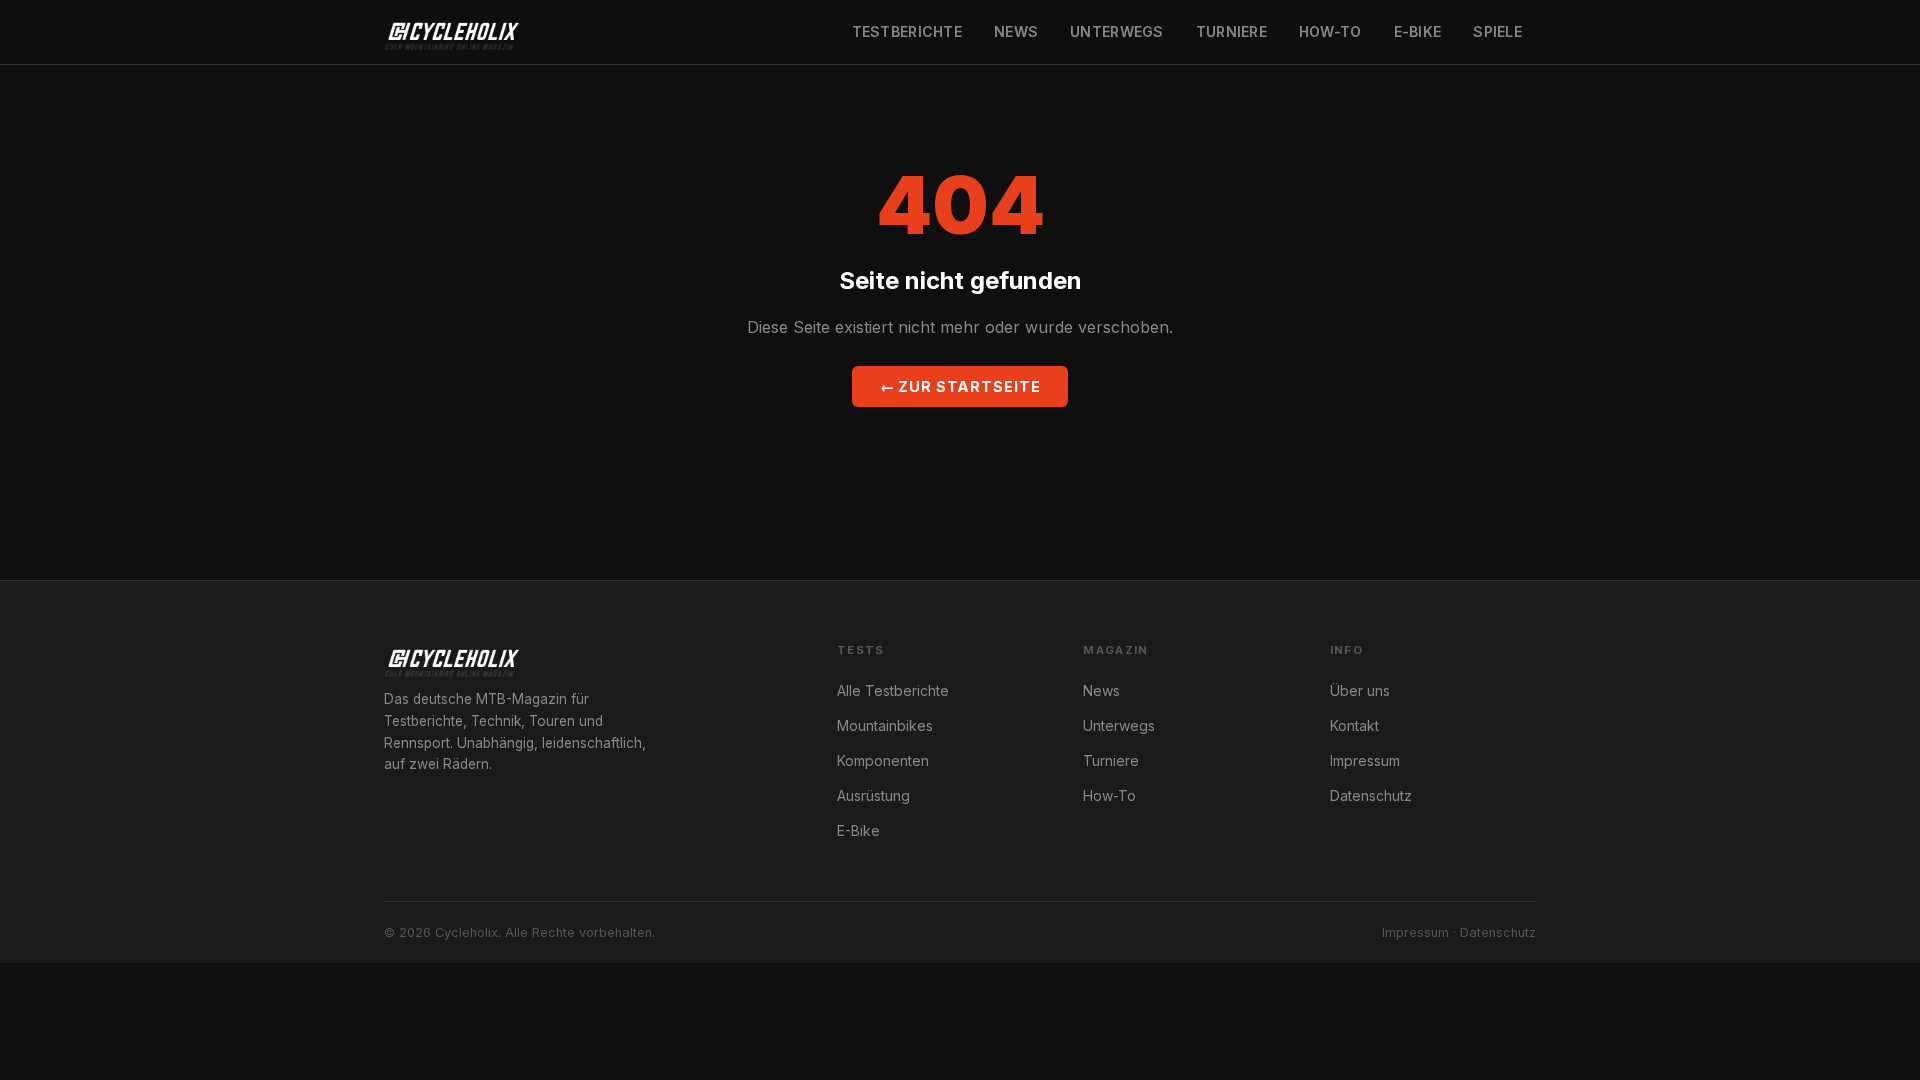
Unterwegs (1117, 31)
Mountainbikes (885, 725)
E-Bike (1418, 31)
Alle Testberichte (893, 690)
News (1016, 31)
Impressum (1365, 760)
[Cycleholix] (451, 32)
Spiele (1497, 31)
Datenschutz (1371, 795)
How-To (1330, 31)
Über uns (1360, 690)
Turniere (1231, 31)
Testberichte (907, 31)
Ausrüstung (873, 795)
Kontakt (1354, 725)
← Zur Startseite (960, 386)
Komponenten (883, 760)
